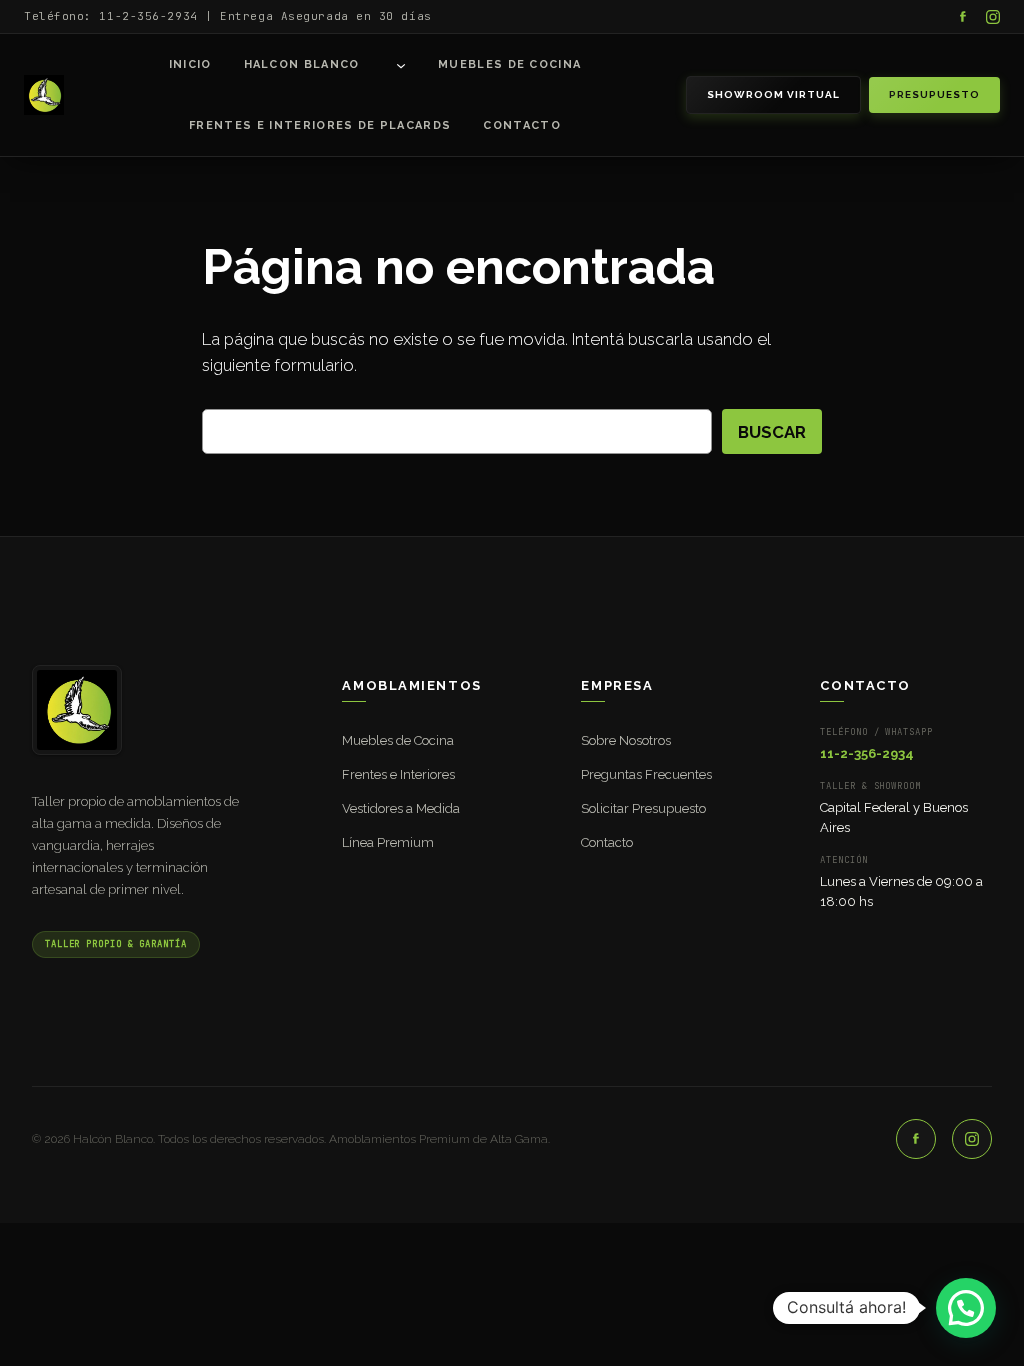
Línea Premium (388, 842)
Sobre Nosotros (626, 740)
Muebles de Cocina (398, 740)
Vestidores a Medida (401, 808)
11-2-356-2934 (867, 753)
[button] (966, 1308)
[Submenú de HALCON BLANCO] (401, 65)
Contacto (607, 842)
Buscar (772, 432)
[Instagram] (993, 17)
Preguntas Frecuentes (646, 774)
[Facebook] (963, 17)
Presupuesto (934, 94)
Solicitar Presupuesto (643, 808)
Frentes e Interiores (398, 774)
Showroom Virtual (773, 94)
